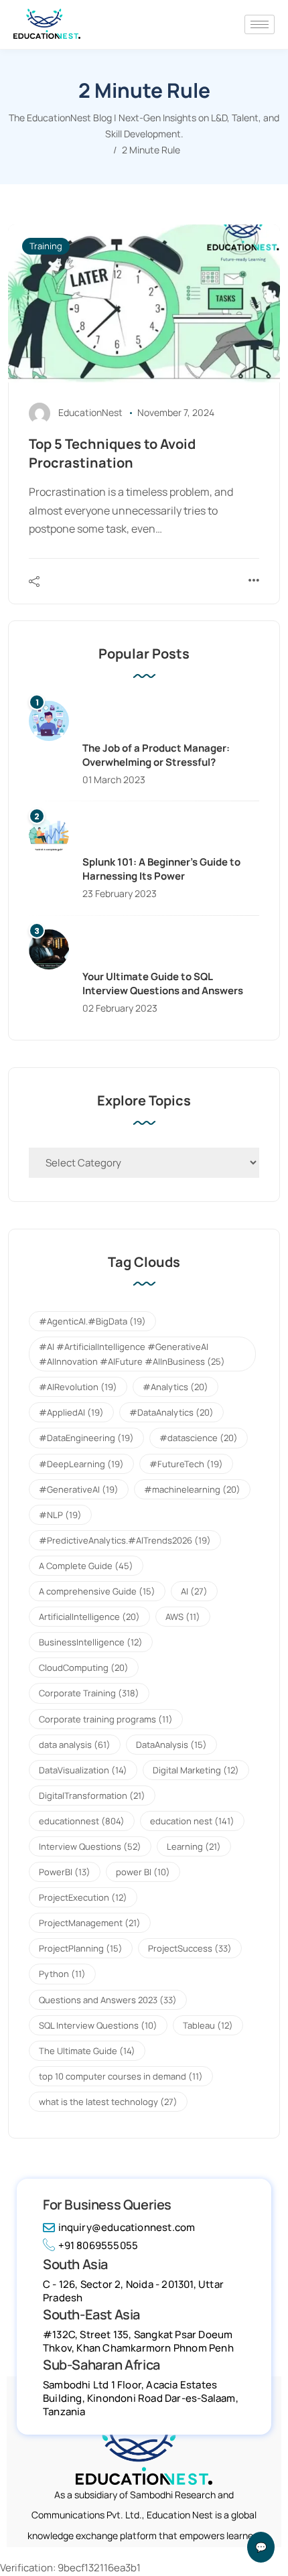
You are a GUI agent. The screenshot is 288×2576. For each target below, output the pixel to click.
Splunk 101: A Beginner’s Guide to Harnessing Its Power (161, 869)
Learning (194, 1846)
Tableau (208, 2025)
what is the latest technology (108, 2102)
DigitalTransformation (92, 1795)
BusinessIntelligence (91, 1642)
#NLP (60, 1515)
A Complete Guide (86, 1566)
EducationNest (90, 412)
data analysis (75, 1745)
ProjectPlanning (81, 1948)
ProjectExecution (83, 1897)
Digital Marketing (196, 1770)
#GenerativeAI (79, 1489)
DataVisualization (83, 1770)
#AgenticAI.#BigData (92, 1321)
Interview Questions (90, 1846)
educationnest (82, 1821)
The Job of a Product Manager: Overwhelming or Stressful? (156, 755)
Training (46, 246)
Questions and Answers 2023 (108, 2000)
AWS (183, 1617)
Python (62, 1974)
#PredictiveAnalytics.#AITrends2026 (125, 1540)
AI (194, 1591)
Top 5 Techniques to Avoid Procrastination (112, 453)
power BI (143, 1872)
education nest (192, 1821)
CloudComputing (84, 1668)
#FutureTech (186, 1464)
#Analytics (175, 1387)
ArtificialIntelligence (89, 1617)
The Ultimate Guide (87, 2051)
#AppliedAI (71, 1412)
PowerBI (65, 1872)
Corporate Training (89, 1693)
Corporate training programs (106, 1719)
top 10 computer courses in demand (121, 2076)
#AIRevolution (78, 1387)
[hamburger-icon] (260, 24)
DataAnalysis (171, 1745)
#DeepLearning (81, 1464)
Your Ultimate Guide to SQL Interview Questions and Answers (163, 984)
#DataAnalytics (171, 1412)
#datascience (199, 1438)
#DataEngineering (86, 1438)
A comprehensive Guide (97, 1591)
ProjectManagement (90, 1923)
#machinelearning (192, 1489)
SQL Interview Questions (98, 2025)
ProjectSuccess (190, 1948)
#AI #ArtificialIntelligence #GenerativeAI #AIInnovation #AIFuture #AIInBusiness (132, 1354)
